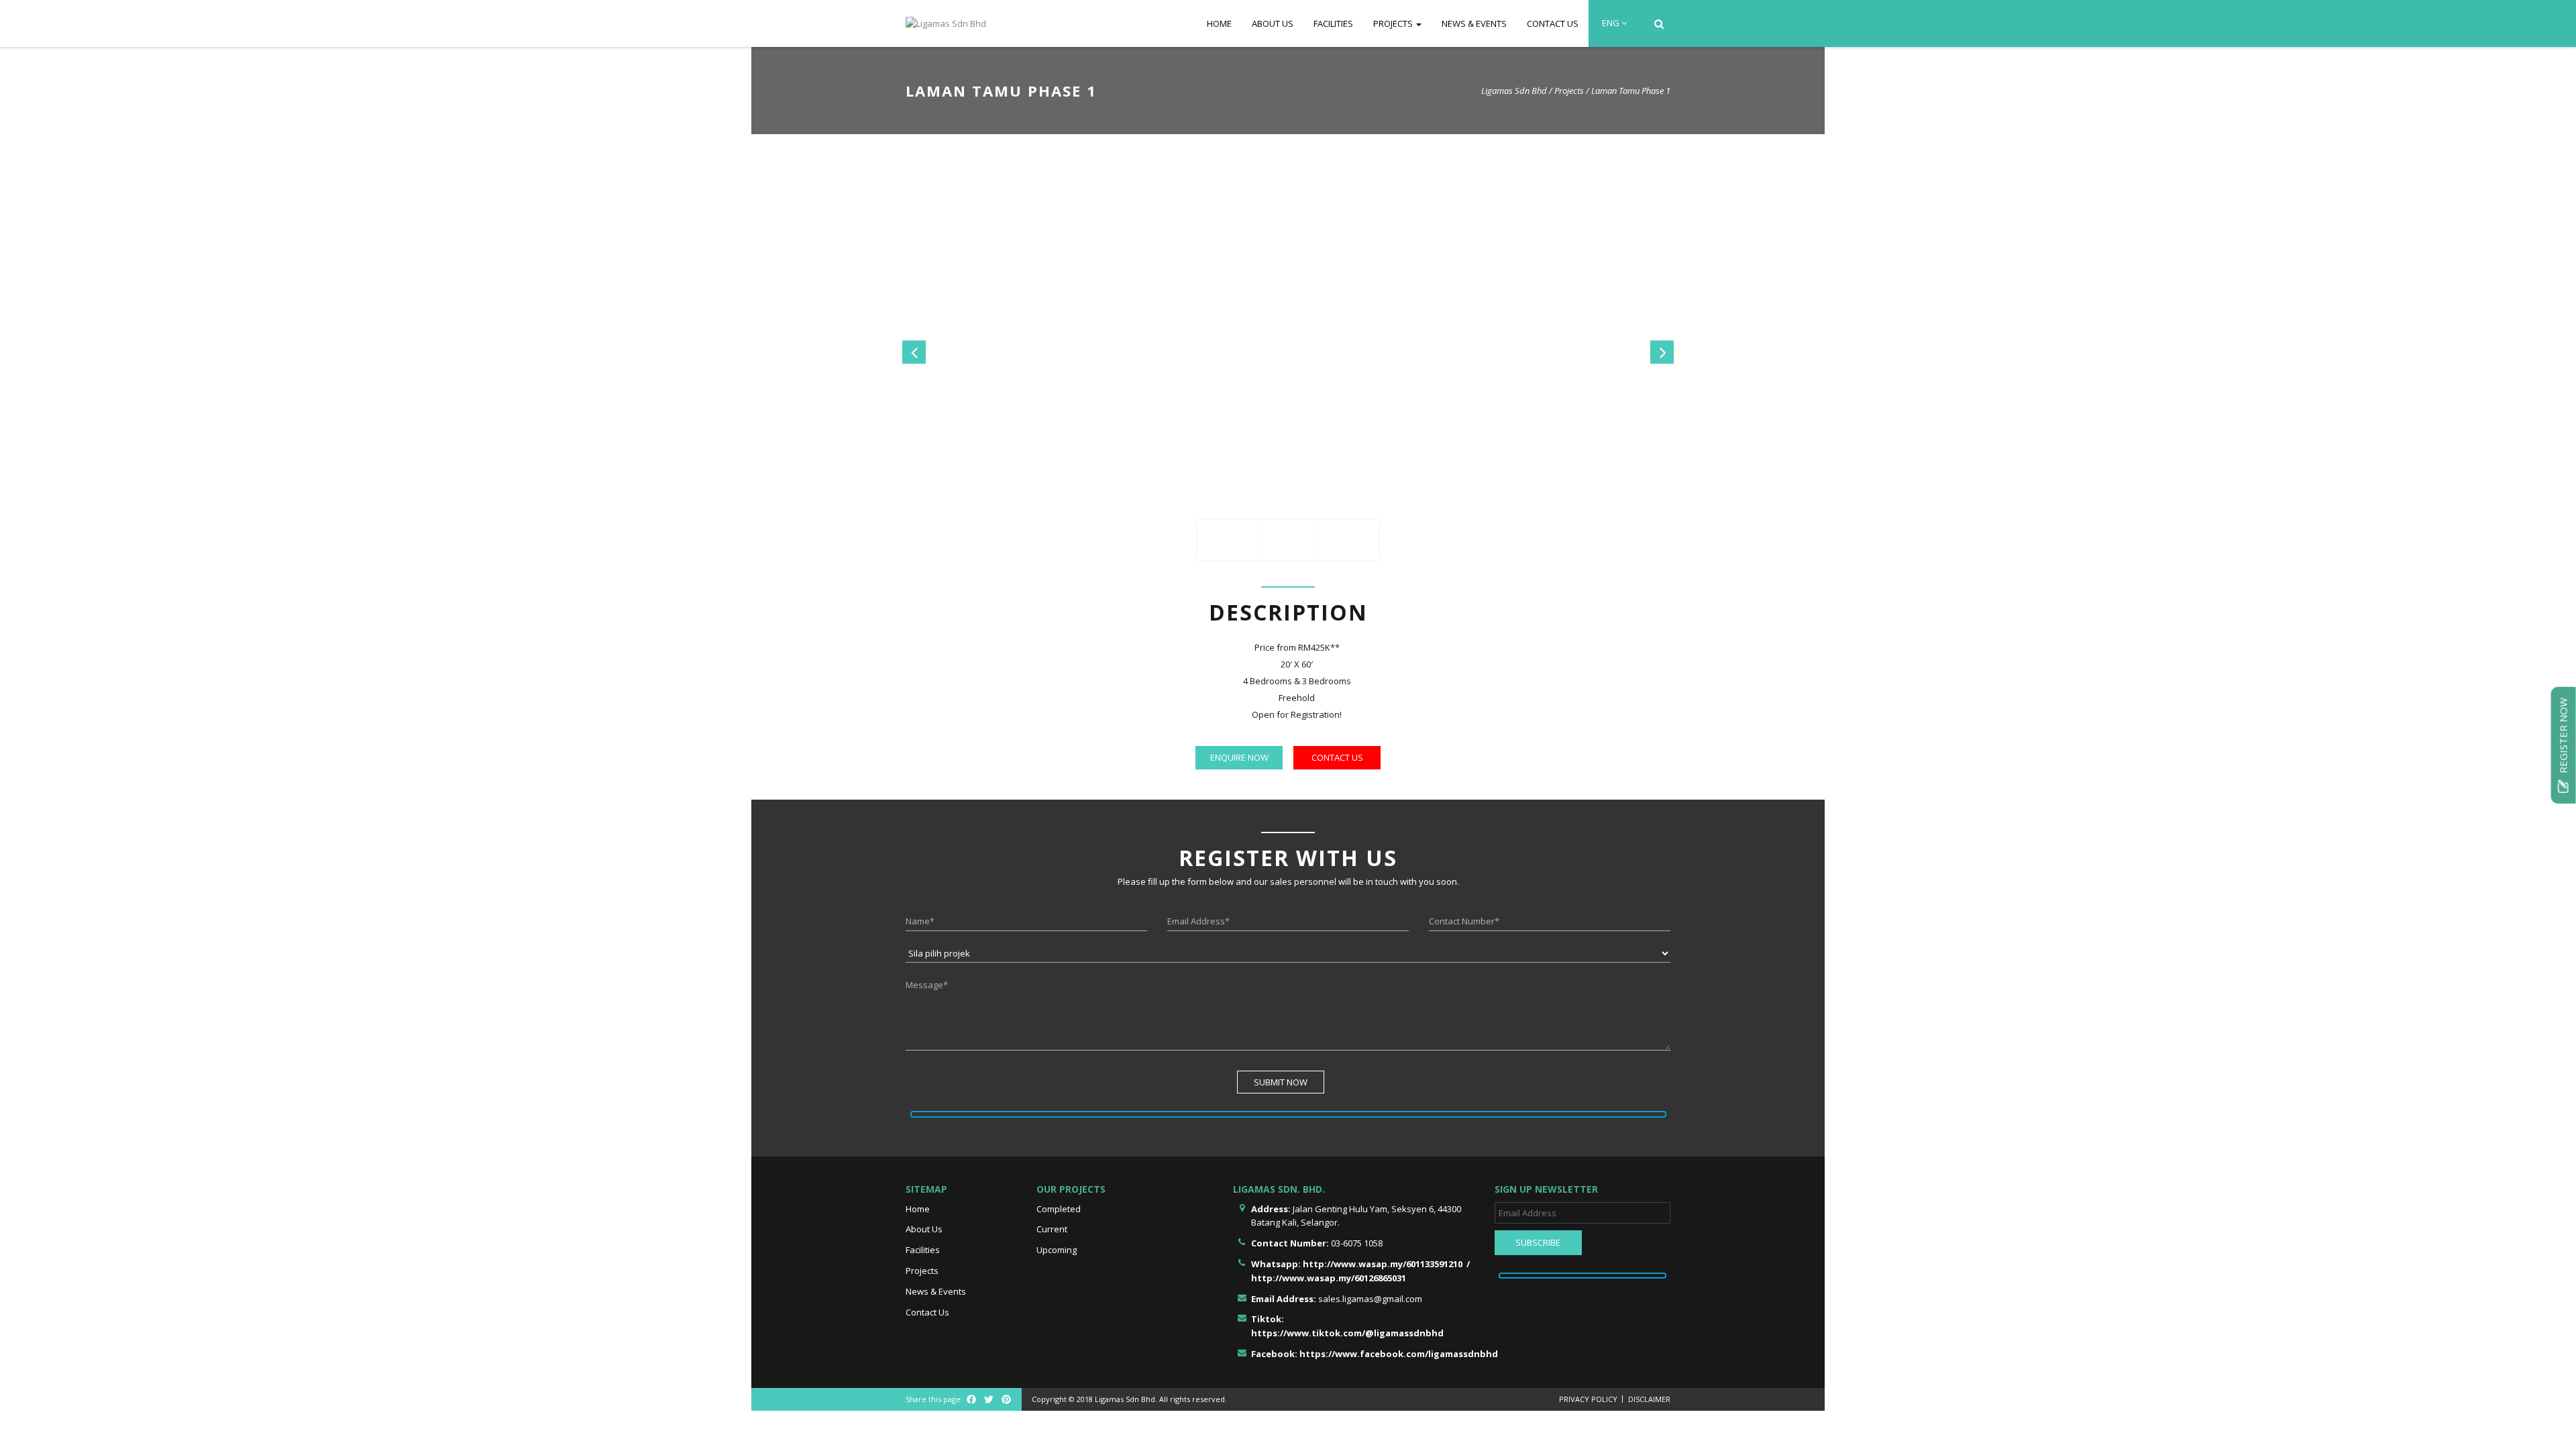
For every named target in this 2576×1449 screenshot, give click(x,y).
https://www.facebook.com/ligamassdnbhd (1399, 1354)
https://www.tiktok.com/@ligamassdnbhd (1347, 1333)
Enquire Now (1239, 757)
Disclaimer (1649, 1399)
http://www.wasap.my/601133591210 (1383, 1264)
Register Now (2563, 737)
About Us (1273, 23)
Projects (1394, 23)
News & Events (1474, 23)
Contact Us (1553, 23)
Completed (1059, 1209)
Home (1219, 23)
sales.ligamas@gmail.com (1370, 1299)
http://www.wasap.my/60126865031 (1329, 1278)
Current (1052, 1229)
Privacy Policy (1588, 1399)
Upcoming (1057, 1250)
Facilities (1333, 23)
